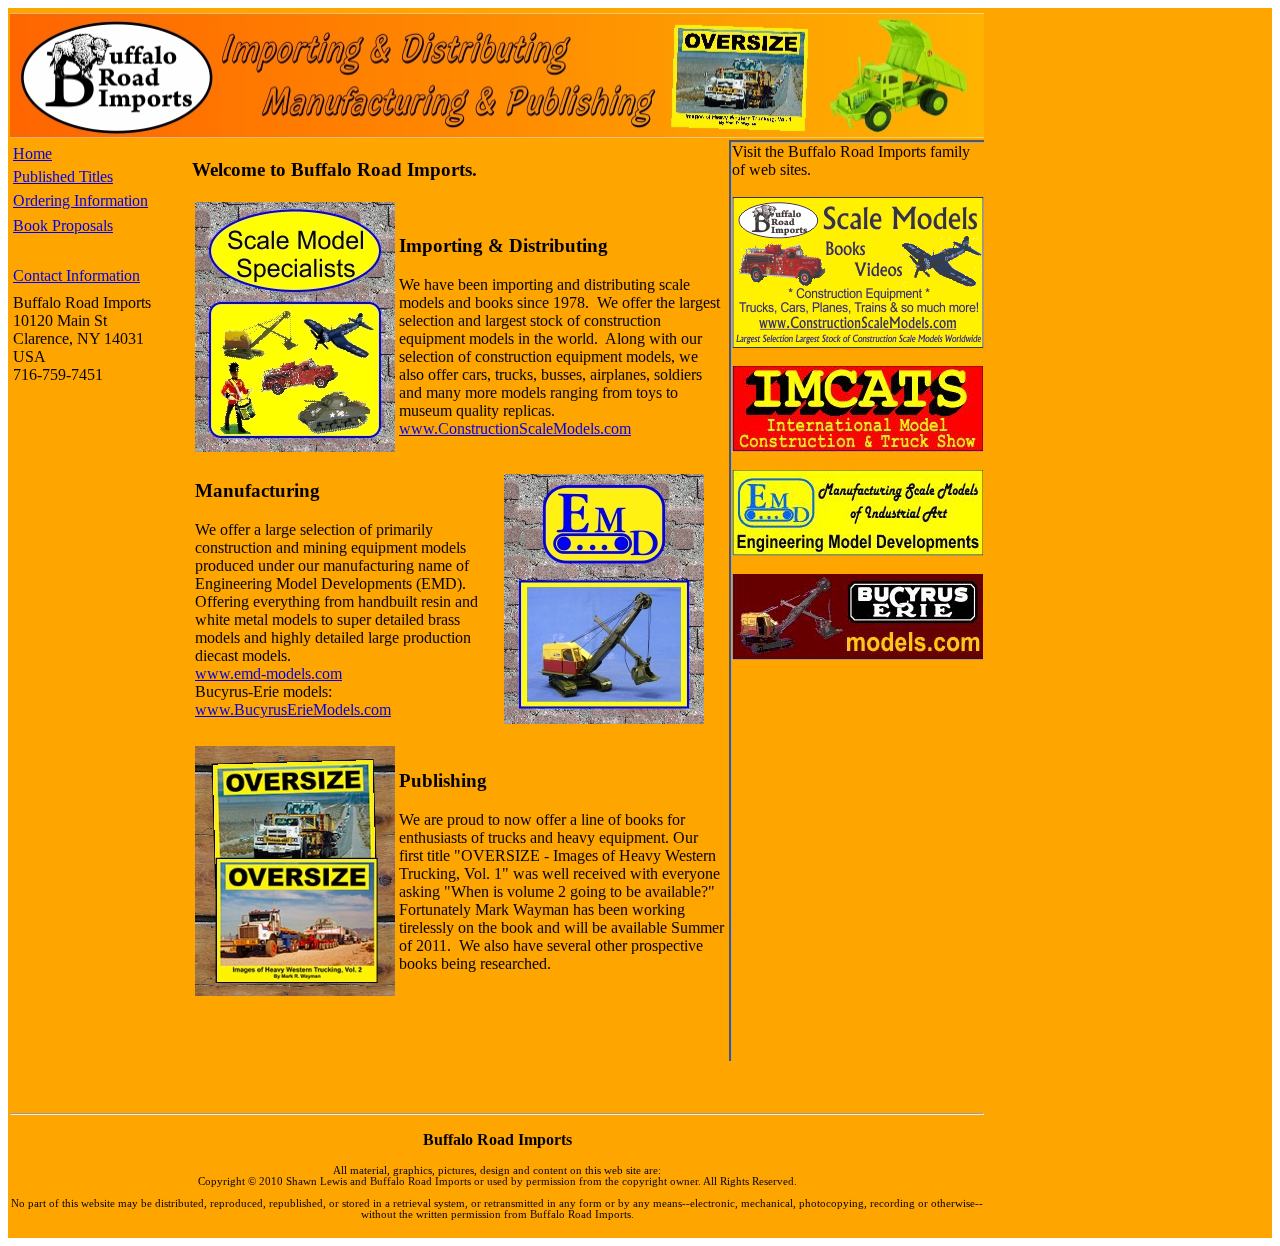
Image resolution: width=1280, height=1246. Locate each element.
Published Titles (63, 176)
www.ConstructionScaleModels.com (515, 428)
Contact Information (76, 275)
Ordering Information (80, 200)
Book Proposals (63, 225)
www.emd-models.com (268, 673)
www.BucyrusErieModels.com (293, 709)
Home (32, 153)
